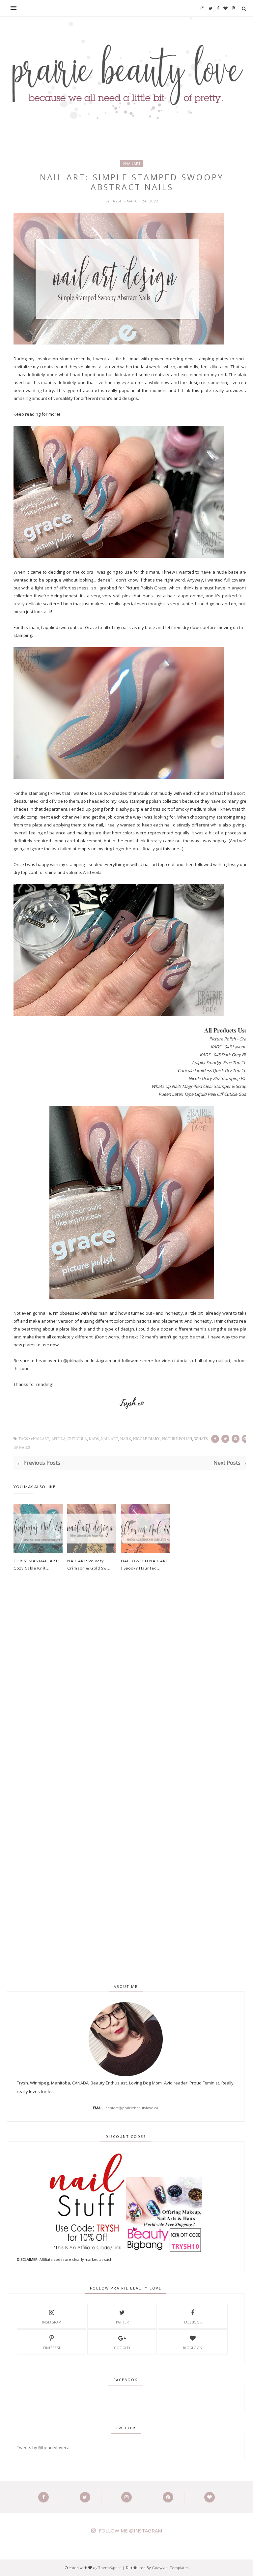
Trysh (118, 201)
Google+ (122, 2348)
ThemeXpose (110, 2568)
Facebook (193, 2322)
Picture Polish (177, 1439)
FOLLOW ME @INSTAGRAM (130, 2531)
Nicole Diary (146, 1439)
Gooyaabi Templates (170, 2568)
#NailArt (132, 164)
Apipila (58, 1439)
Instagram (52, 2322)
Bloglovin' (193, 2348)
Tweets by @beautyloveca (43, 2447)
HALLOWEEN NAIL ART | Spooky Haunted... (145, 1564)
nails (126, 1439)
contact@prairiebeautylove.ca (132, 2108)
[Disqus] (132, 1689)
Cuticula (77, 1439)
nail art (110, 1439)
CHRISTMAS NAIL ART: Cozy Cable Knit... (36, 1564)
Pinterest (52, 2348)
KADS (94, 1439)
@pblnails (72, 1361)
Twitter (122, 2322)
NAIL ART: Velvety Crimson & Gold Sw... (89, 1564)
